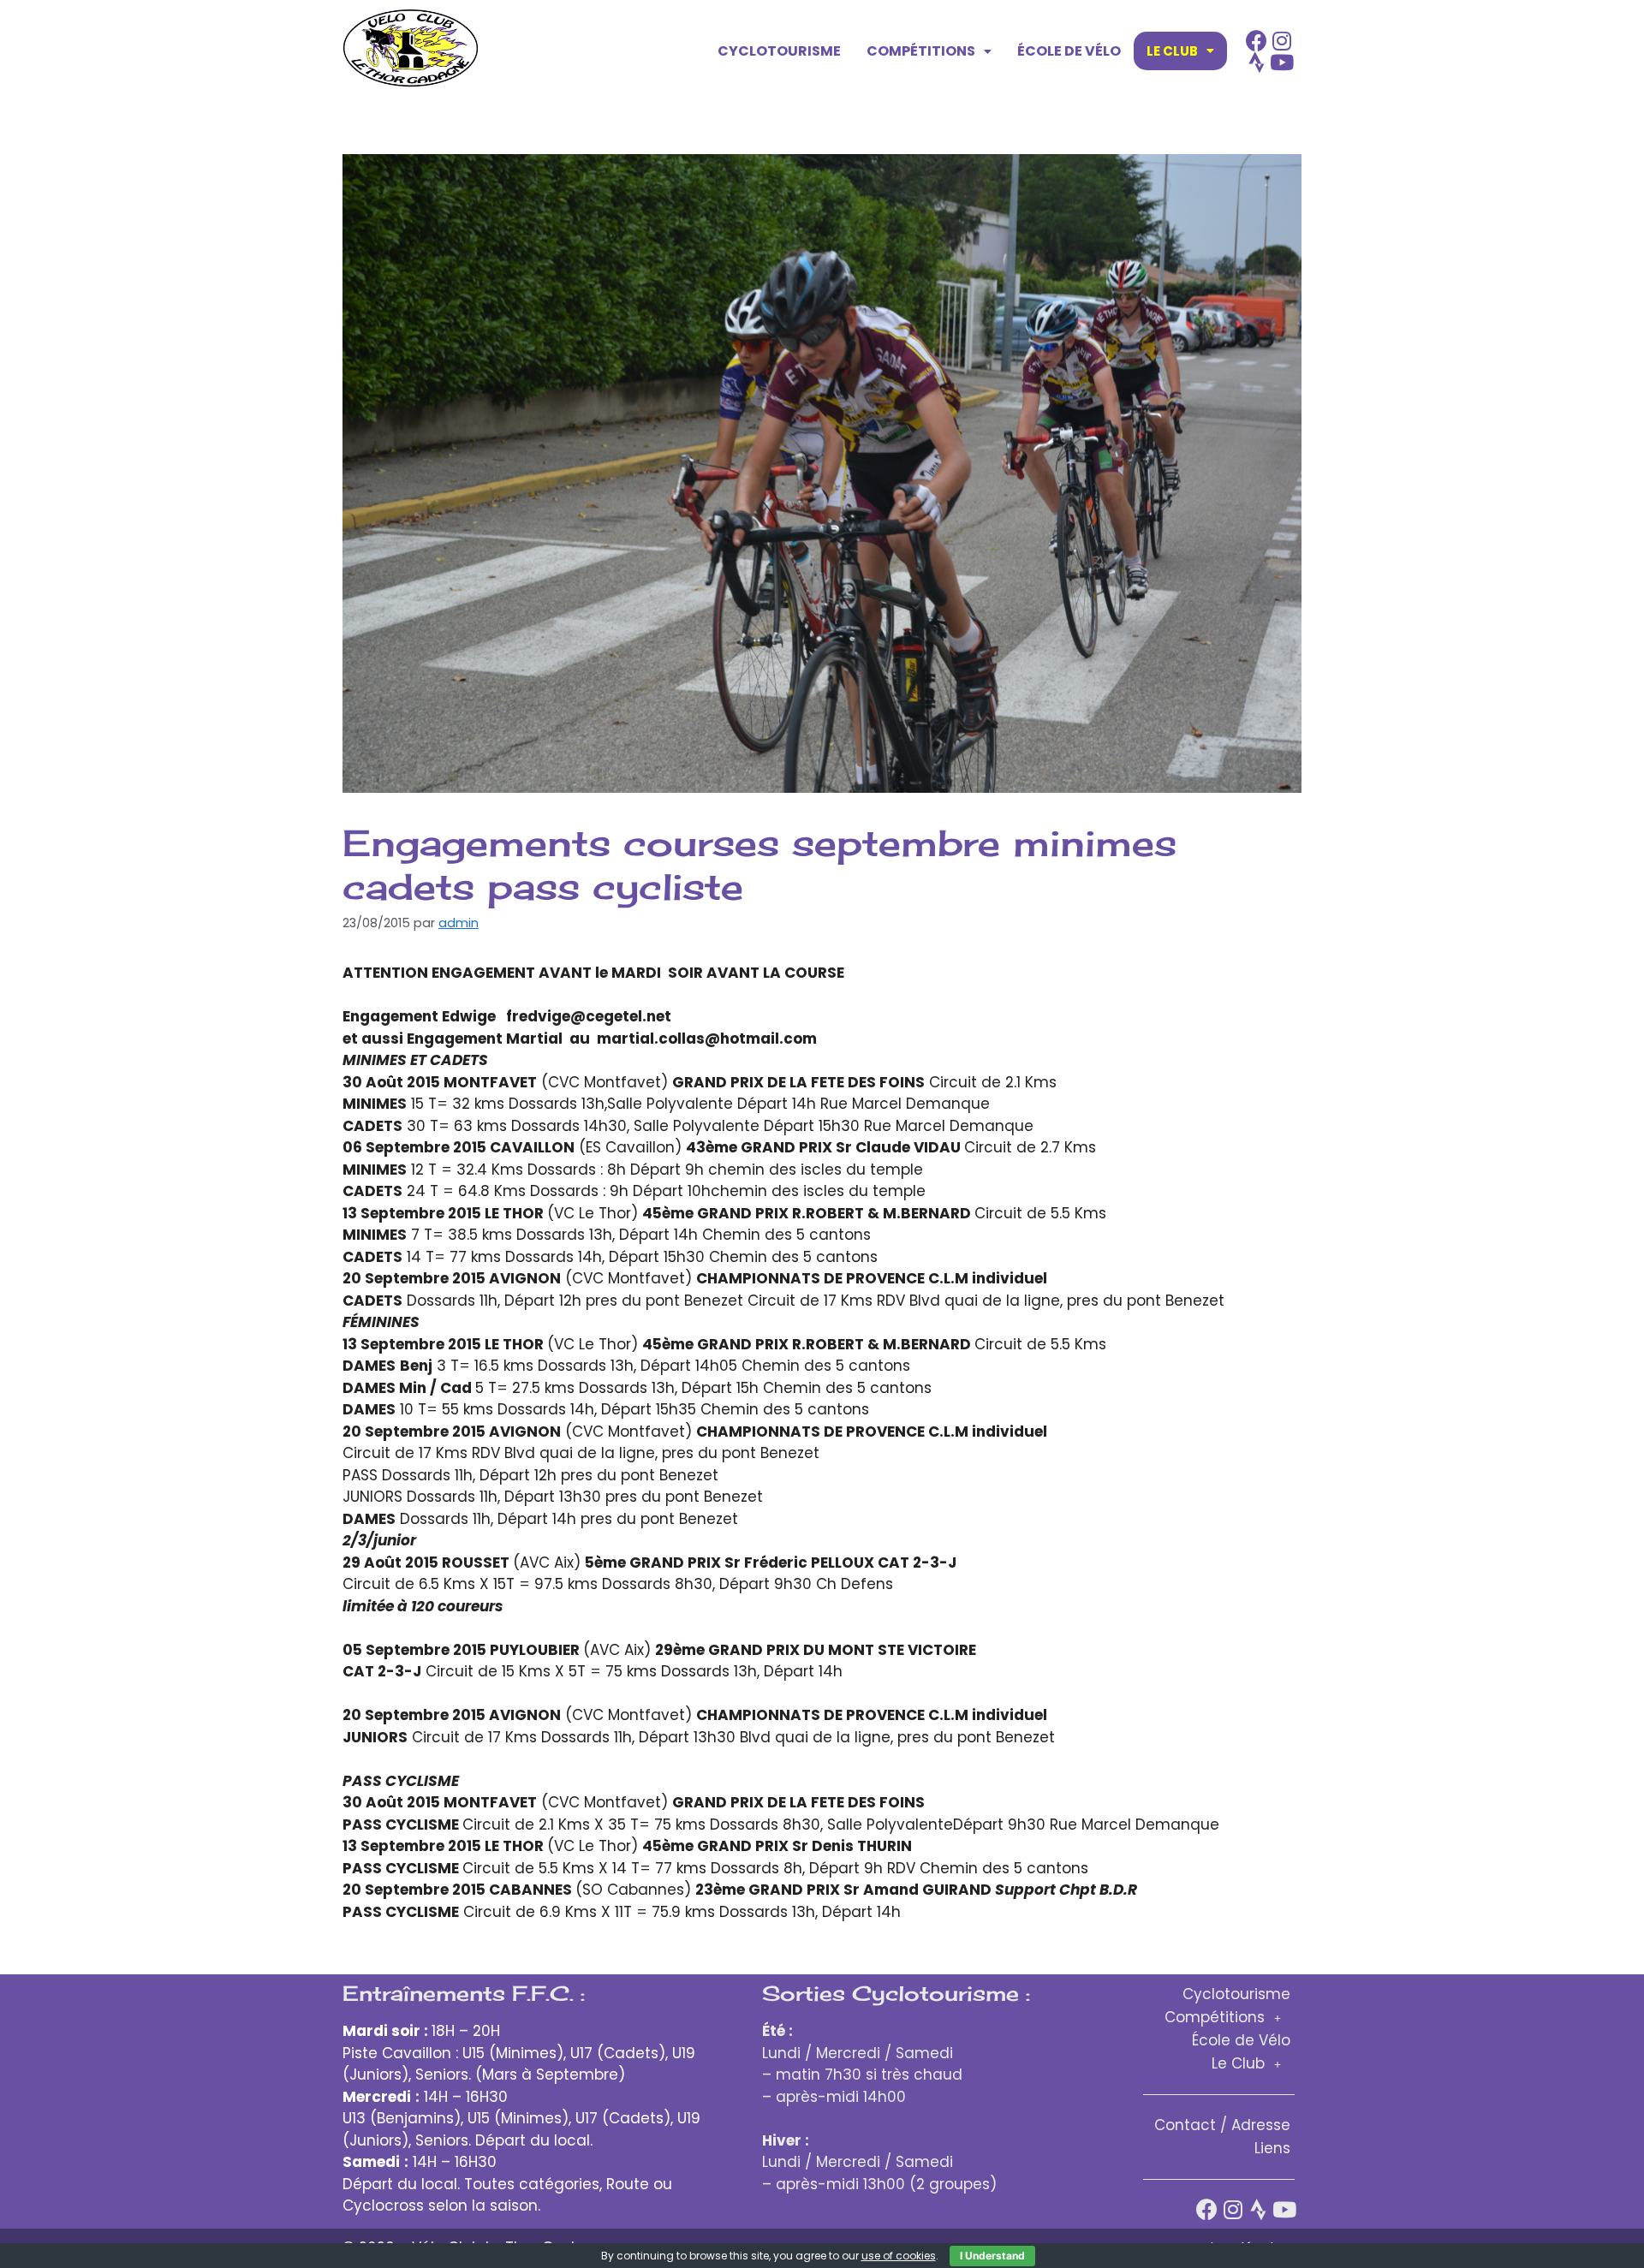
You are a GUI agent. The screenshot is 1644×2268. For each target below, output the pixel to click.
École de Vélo (1069, 51)
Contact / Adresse (1222, 2125)
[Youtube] (1282, 62)
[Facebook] (1257, 41)
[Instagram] (1282, 41)
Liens (1272, 2148)
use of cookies (899, 2256)
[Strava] (1257, 62)
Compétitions (921, 51)
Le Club (1172, 51)
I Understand (992, 2256)
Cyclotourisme (779, 51)
